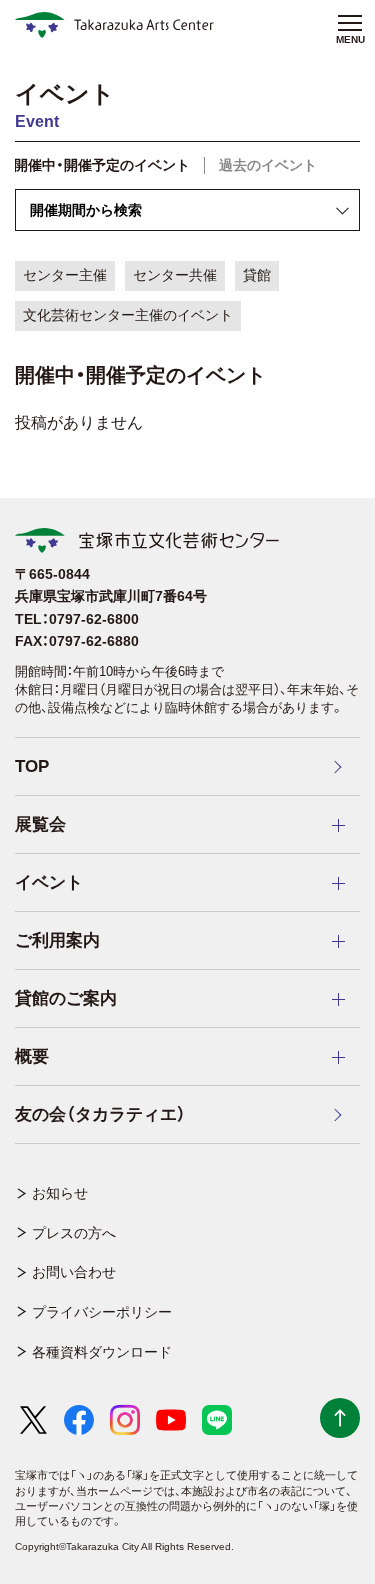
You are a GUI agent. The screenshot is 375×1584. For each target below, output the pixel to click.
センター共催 (175, 275)
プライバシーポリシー (102, 1312)
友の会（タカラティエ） (100, 1114)
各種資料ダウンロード (102, 1352)
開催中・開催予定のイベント (102, 165)
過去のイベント (268, 165)
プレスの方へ (74, 1233)
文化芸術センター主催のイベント (128, 315)
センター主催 (65, 275)
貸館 (257, 275)
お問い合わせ (74, 1272)
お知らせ (60, 1193)
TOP (32, 766)
